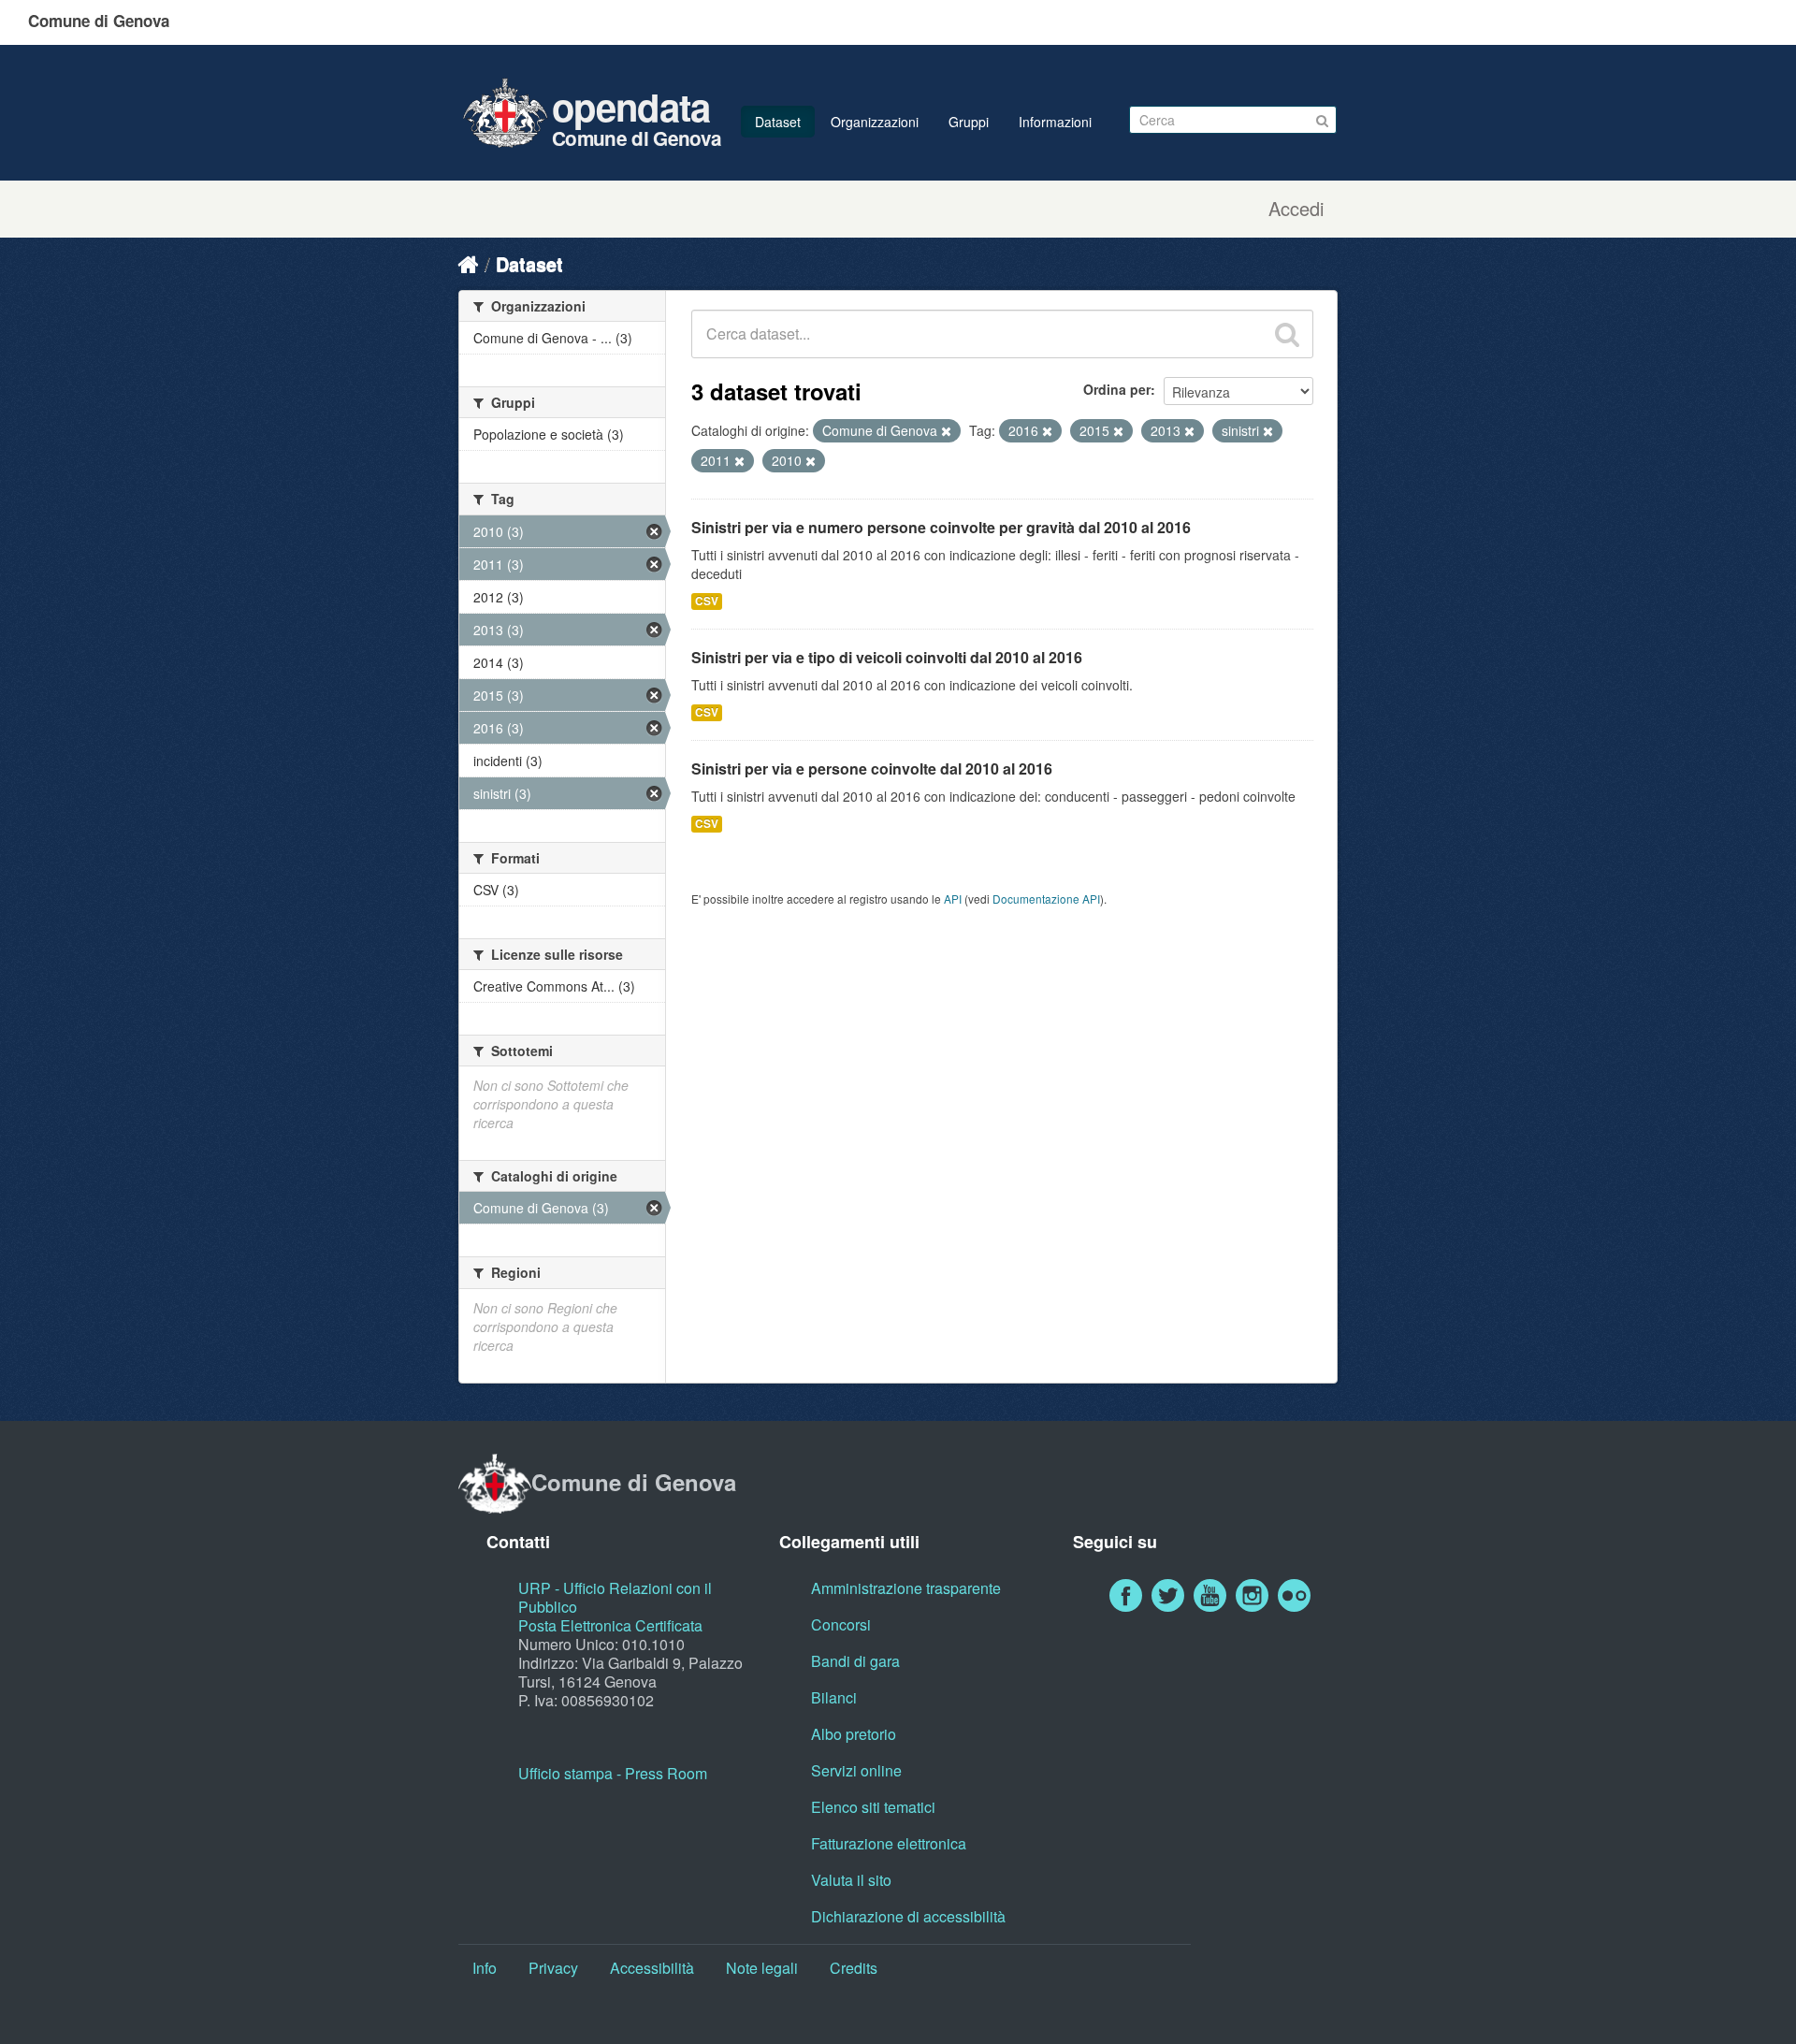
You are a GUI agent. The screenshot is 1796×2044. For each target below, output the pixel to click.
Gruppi (969, 122)
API (953, 899)
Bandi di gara (855, 1661)
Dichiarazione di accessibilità (908, 1916)
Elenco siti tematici (873, 1807)
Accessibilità (652, 1968)
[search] (1287, 334)
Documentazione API (1046, 899)
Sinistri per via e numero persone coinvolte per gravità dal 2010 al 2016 (941, 527)
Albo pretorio (854, 1734)
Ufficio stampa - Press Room (613, 1773)
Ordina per (1117, 389)
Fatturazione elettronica (889, 1843)
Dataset (778, 122)
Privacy (553, 1968)
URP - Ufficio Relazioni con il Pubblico (615, 1597)
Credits (854, 1968)
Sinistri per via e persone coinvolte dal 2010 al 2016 (872, 768)
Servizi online (856, 1770)
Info (485, 1968)
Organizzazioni (875, 122)
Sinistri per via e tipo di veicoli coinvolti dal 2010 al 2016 (887, 657)
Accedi (1296, 209)
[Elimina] (946, 431)
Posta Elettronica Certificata (610, 1625)
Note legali (762, 1968)
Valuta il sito (851, 1880)
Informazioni (1055, 122)
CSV (707, 601)
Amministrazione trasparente (906, 1588)
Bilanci (834, 1697)
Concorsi (841, 1624)
